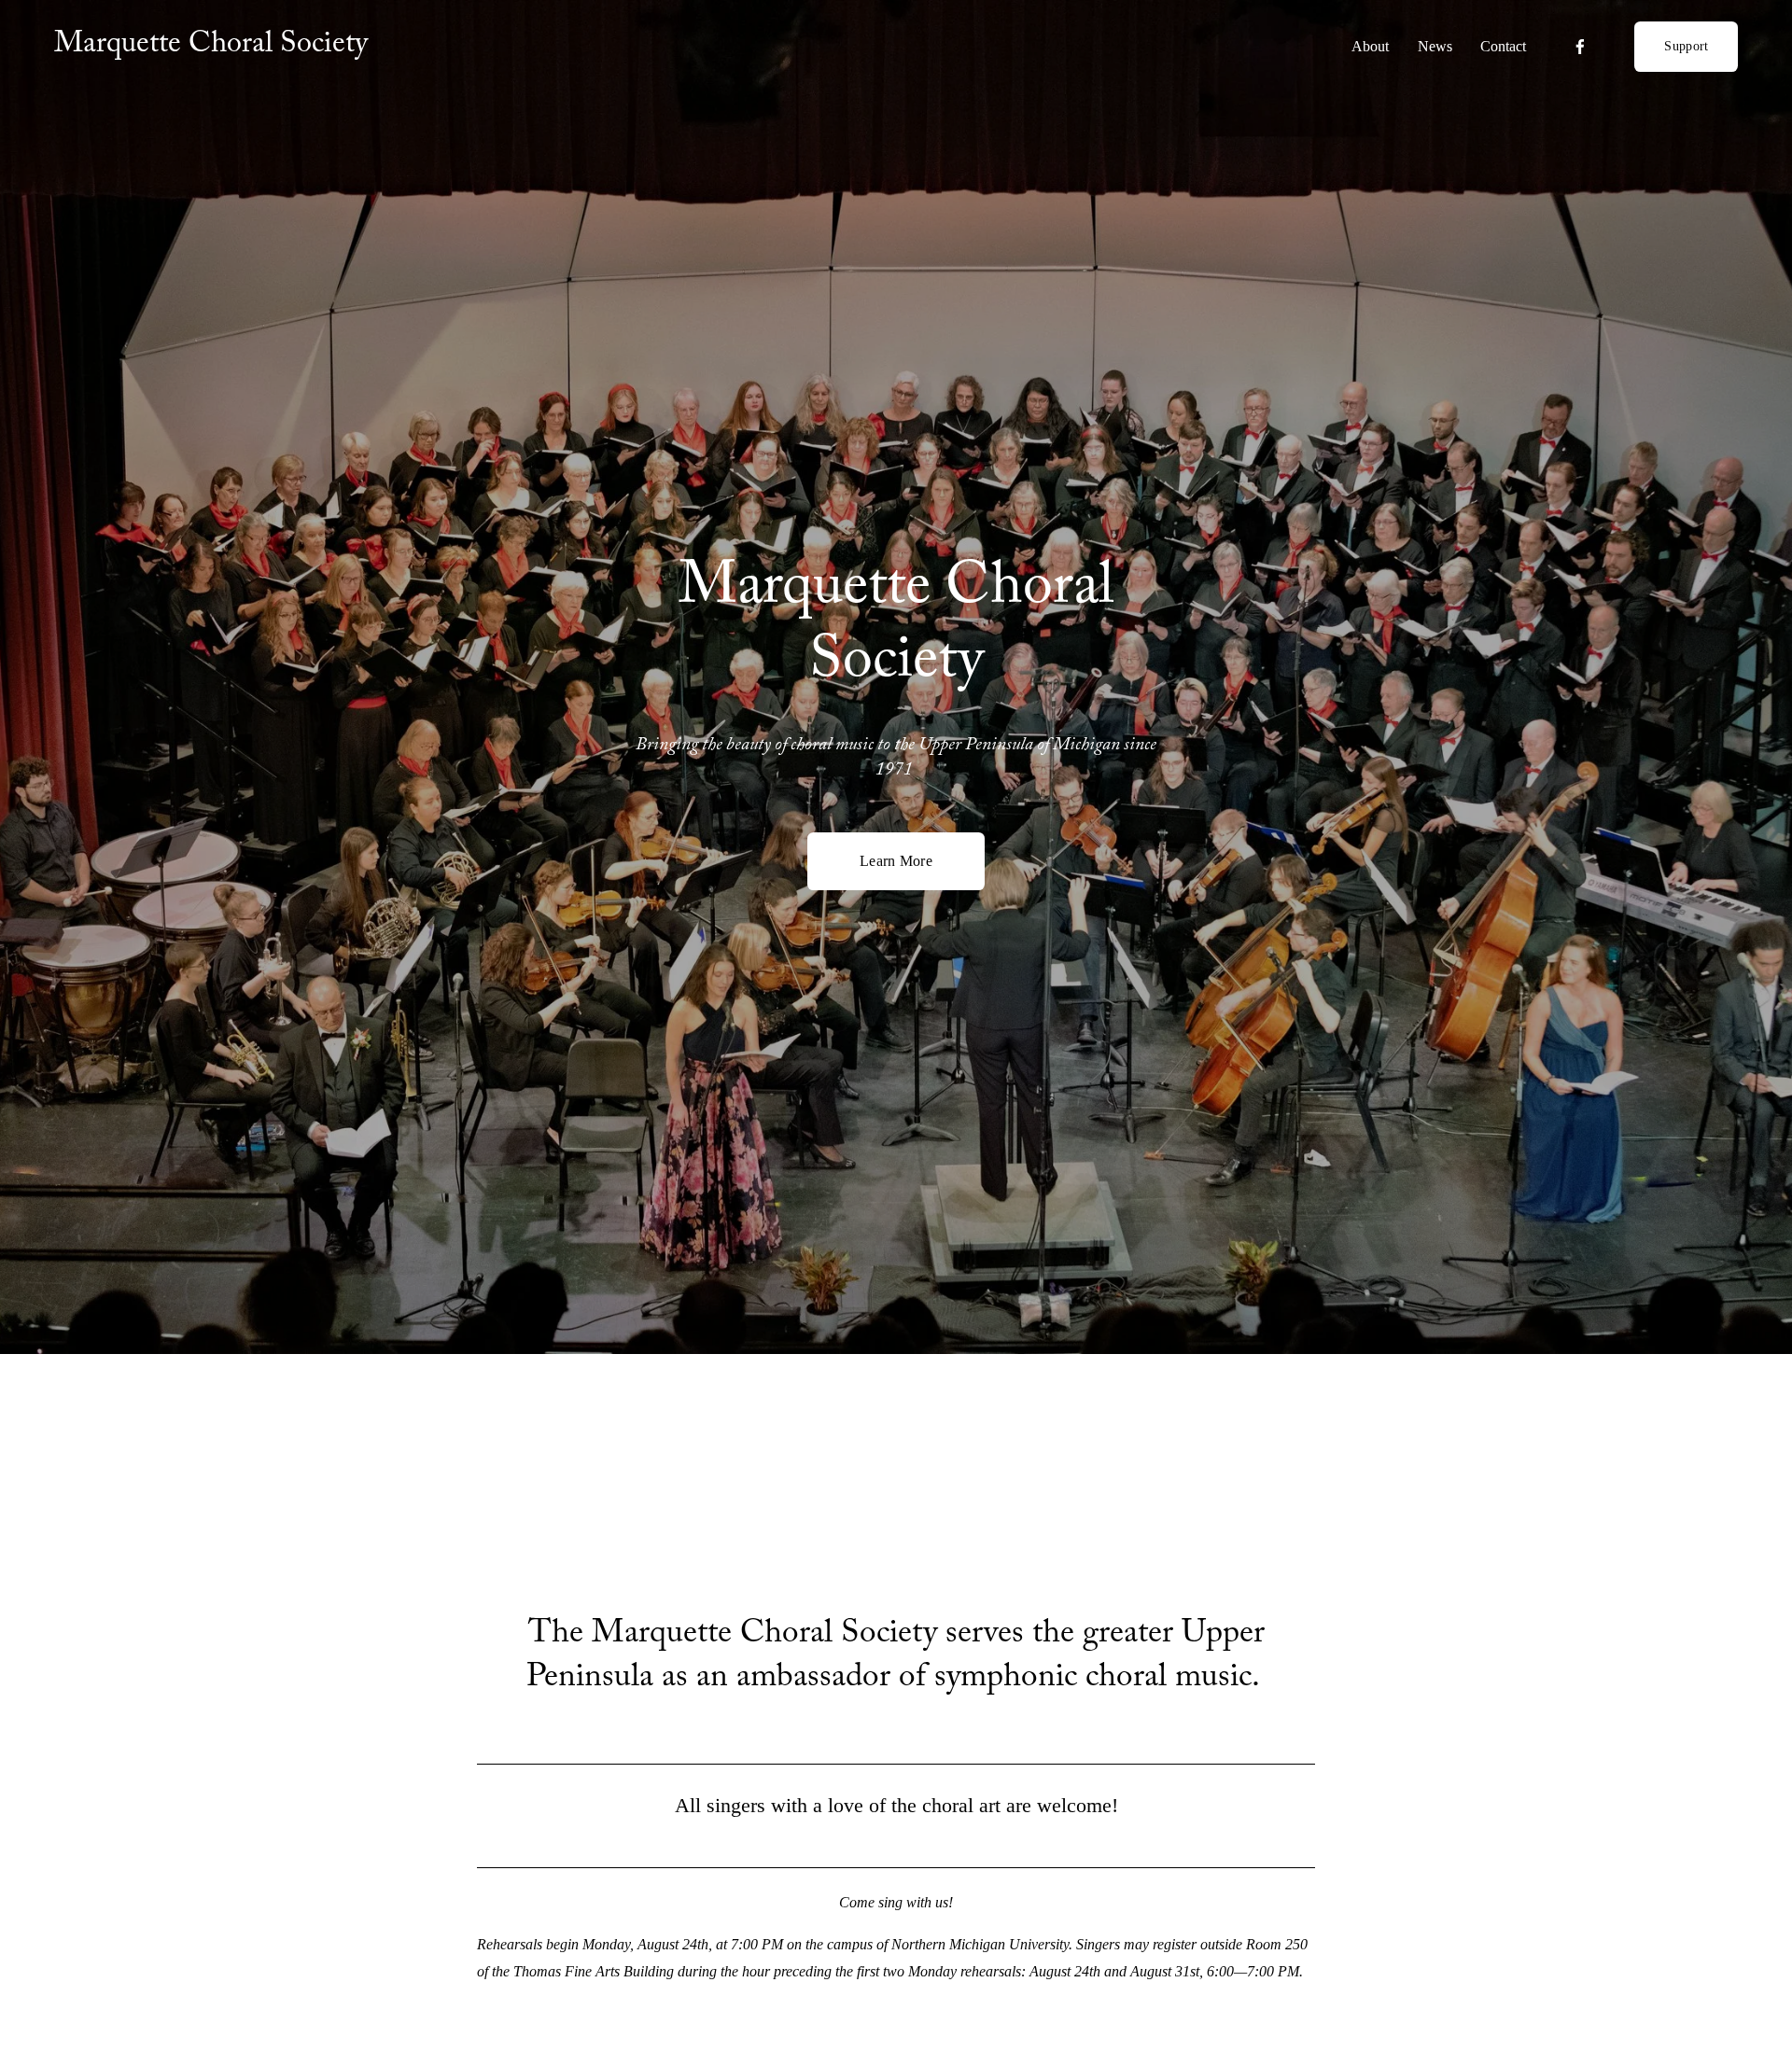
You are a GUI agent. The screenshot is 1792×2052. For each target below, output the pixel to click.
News (1435, 46)
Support (1686, 46)
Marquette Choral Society (211, 47)
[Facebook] (1580, 47)
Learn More (896, 861)
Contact (1503, 46)
